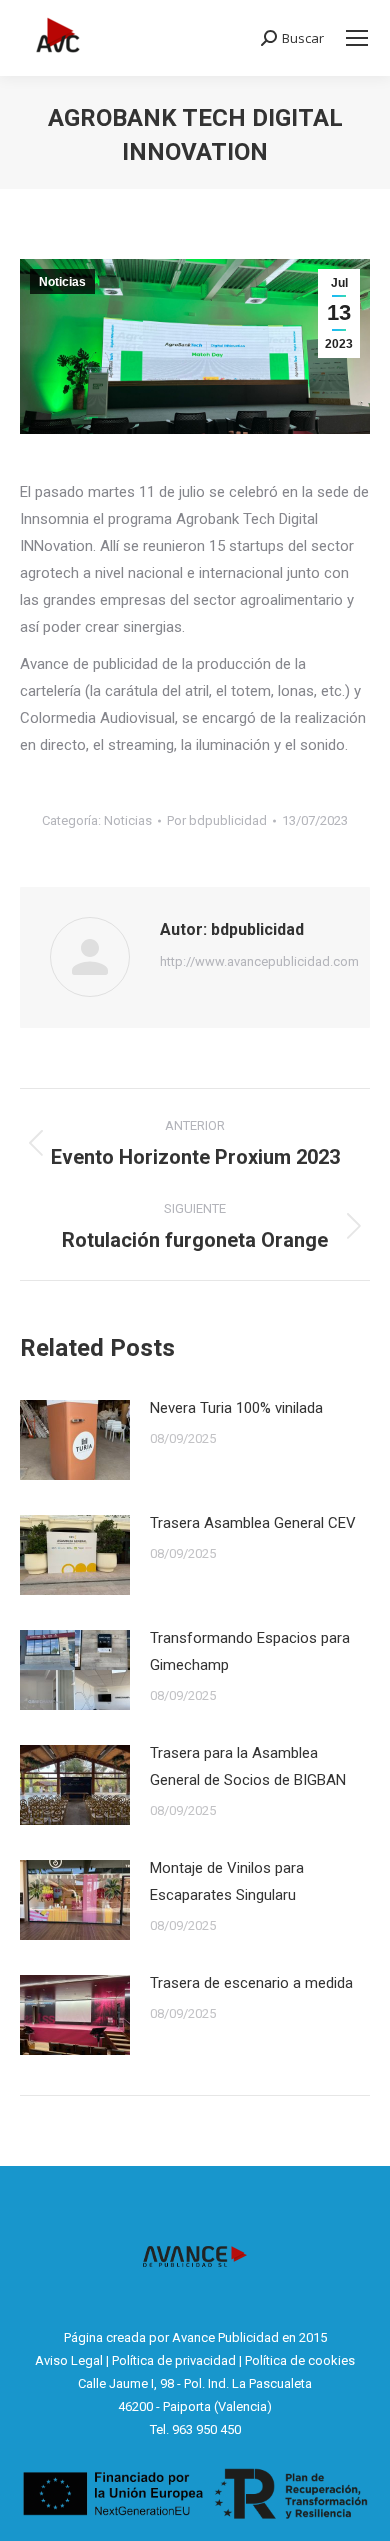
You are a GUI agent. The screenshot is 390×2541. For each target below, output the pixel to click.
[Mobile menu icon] (357, 38)
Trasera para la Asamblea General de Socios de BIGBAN (248, 1766)
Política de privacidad (174, 2360)
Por (217, 820)
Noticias (62, 282)
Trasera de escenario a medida (251, 1983)
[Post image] (75, 1440)
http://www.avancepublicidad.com (259, 961)
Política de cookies (300, 2360)
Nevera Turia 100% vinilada (236, 1408)
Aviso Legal (69, 2360)
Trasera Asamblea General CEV (253, 1523)
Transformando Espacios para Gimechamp (250, 1651)
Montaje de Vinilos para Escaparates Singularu (227, 1881)
